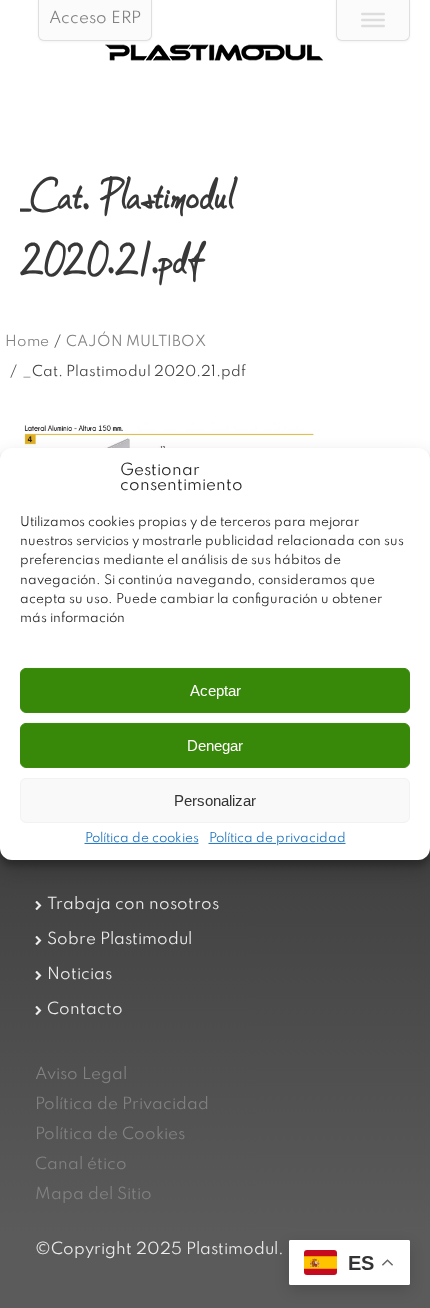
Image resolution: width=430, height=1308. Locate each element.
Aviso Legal (81, 1074)
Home (27, 342)
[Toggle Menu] (373, 20)
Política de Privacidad (122, 1104)
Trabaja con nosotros (133, 904)
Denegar (215, 745)
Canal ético (81, 1164)
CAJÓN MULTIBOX (136, 342)
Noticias (79, 974)
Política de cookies (142, 839)
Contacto (85, 1009)
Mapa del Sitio (93, 1194)
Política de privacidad (277, 839)
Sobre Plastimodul (119, 939)
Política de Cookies (110, 1134)
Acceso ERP (95, 18)
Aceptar (215, 690)
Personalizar (215, 800)
